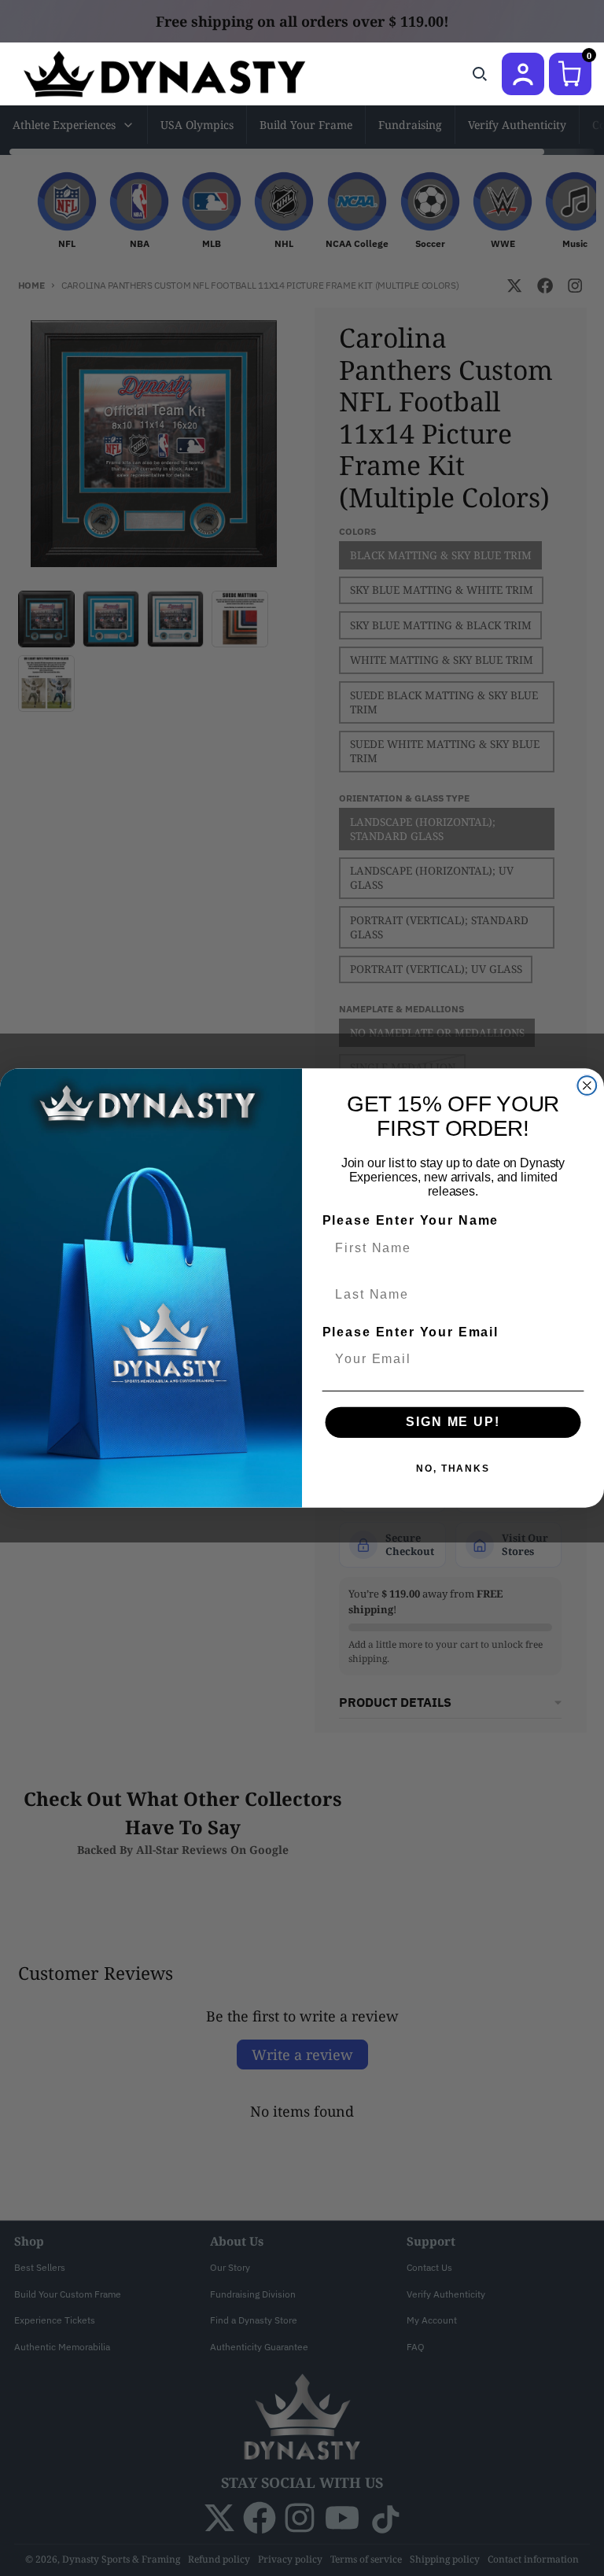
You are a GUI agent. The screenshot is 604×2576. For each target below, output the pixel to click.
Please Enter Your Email (411, 1332)
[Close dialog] (587, 1085)
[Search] (480, 74)
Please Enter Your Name (411, 1221)
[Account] (523, 74)
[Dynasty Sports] (185, 74)
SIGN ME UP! (453, 1422)
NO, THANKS (453, 1469)
